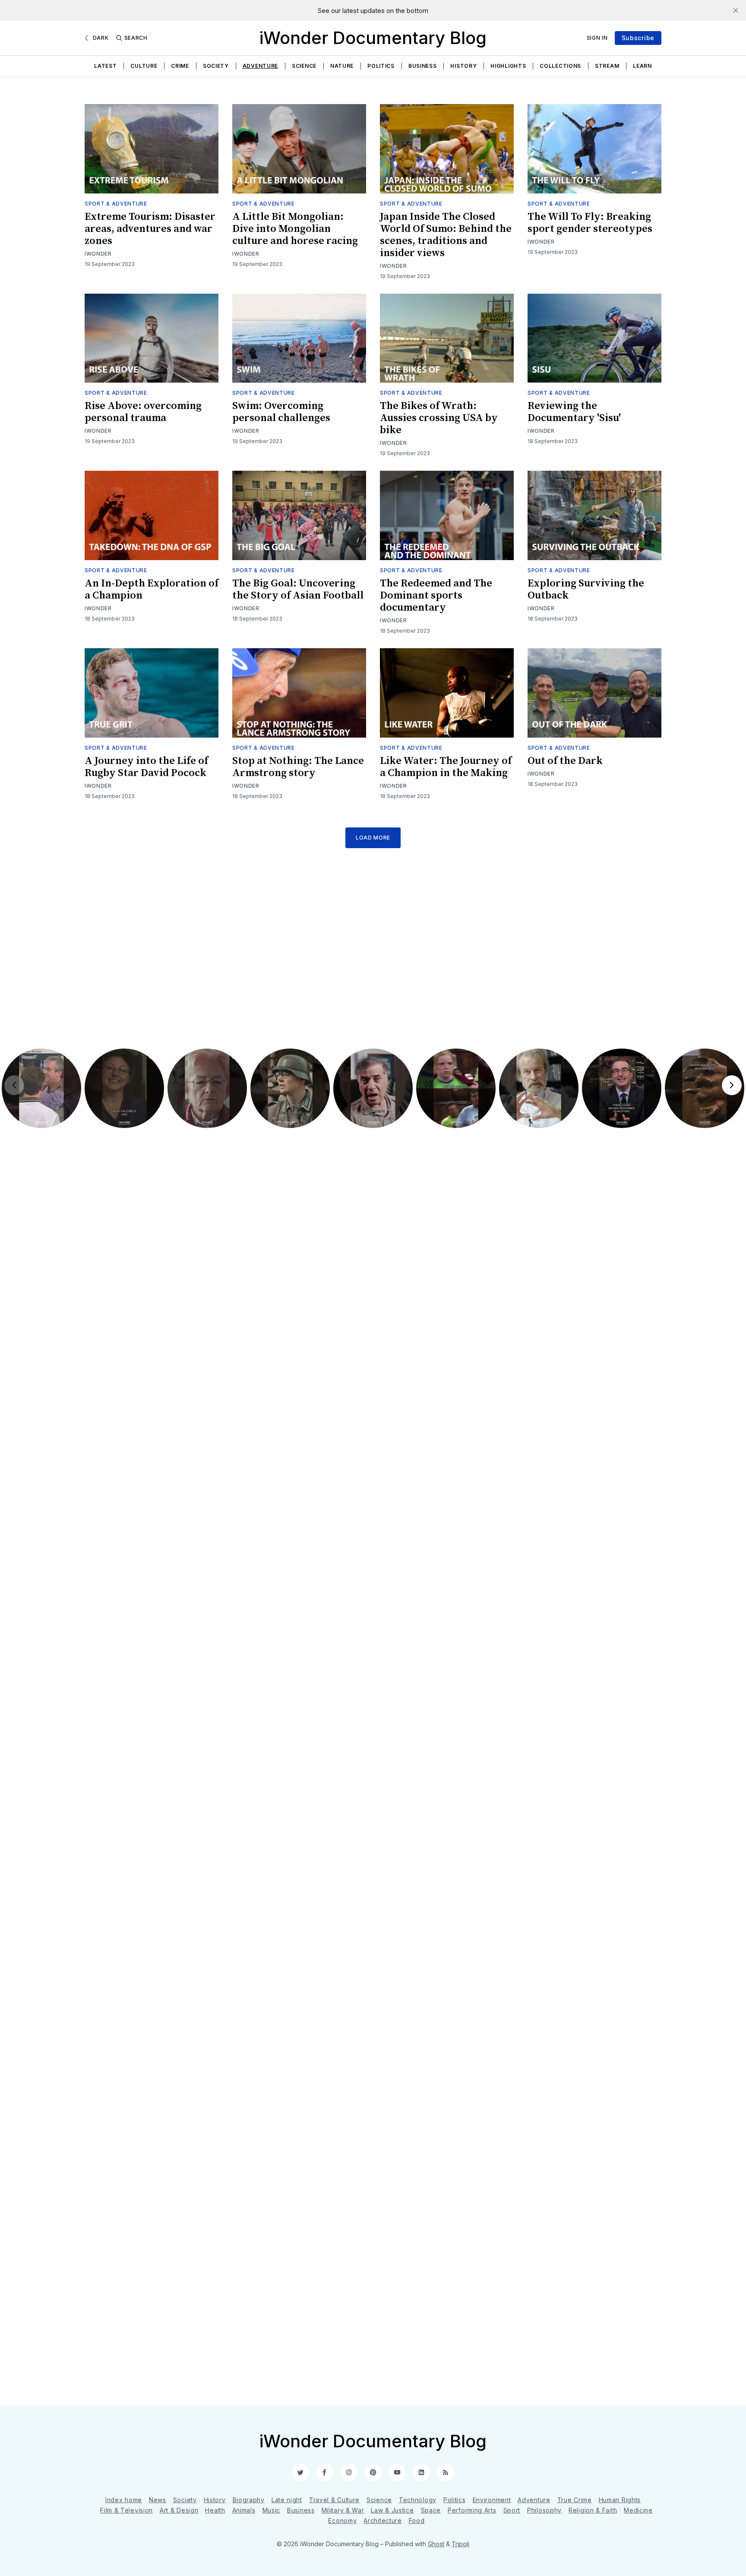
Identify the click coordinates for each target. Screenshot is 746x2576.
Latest (105, 66)
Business (423, 66)
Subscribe (638, 38)
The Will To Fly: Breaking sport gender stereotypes (590, 223)
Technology (418, 2500)
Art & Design (179, 2510)
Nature (342, 66)
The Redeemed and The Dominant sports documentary (436, 596)
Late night (287, 2500)
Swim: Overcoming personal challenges (281, 412)
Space (431, 2510)
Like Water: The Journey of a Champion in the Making (446, 767)
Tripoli (460, 2544)
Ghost (436, 2544)
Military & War (343, 2510)
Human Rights (620, 2500)
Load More (373, 838)
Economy (342, 2521)
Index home (124, 2500)
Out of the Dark (565, 761)
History (463, 66)
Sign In (597, 38)
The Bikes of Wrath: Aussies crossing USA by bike (439, 418)
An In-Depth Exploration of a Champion (152, 589)
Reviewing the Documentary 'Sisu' (574, 412)
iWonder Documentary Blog (373, 38)
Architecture (382, 2521)
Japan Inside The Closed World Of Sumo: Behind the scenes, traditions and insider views (446, 235)
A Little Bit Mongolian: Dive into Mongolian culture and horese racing (295, 229)
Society (216, 66)
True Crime (575, 2500)
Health (215, 2510)
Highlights (508, 66)
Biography (249, 2500)
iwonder (98, 254)
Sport (512, 2510)
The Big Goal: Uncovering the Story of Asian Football (298, 589)
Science (304, 66)
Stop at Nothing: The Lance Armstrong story (298, 767)
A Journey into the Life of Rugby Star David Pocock (146, 767)
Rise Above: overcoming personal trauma (143, 412)
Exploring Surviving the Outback (586, 589)
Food (417, 2521)
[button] (41, 1088)
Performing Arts (472, 2510)
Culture (144, 66)
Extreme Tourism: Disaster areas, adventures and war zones (150, 229)
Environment (492, 2500)
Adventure (260, 66)
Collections (560, 66)
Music (272, 2510)
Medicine (638, 2510)
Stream (607, 66)
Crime (180, 66)
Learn (642, 66)
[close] (736, 10)
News (158, 2500)
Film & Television (126, 2510)
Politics (381, 66)
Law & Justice (392, 2510)
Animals (244, 2510)
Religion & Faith (593, 2510)
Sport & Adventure (116, 204)
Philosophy (544, 2510)
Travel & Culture (334, 2500)
